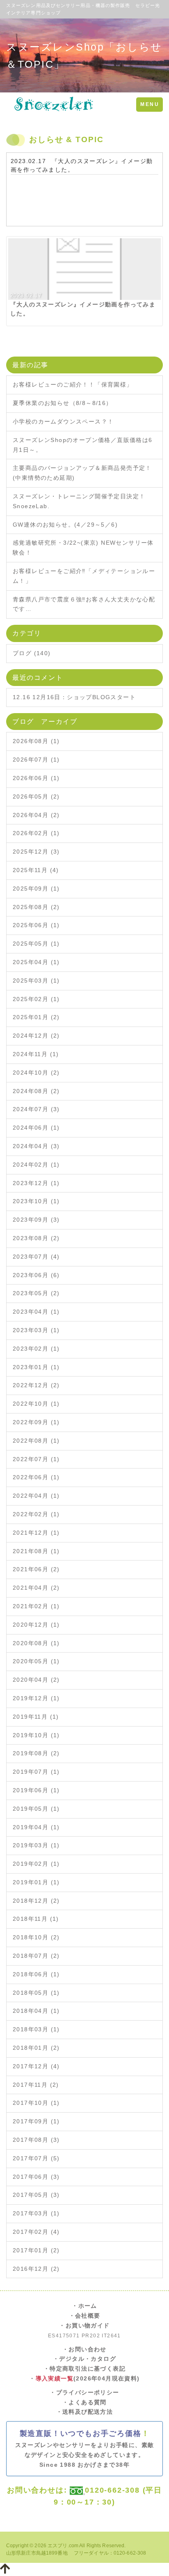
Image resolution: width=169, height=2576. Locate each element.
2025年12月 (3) (36, 852)
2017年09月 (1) (36, 2121)
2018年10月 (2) (36, 1937)
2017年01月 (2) (36, 2250)
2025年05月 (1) (36, 944)
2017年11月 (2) (36, 2085)
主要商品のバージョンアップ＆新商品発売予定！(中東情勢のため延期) (82, 473)
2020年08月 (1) (36, 1643)
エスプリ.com (63, 2546)
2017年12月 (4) (36, 2066)
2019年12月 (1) (36, 1698)
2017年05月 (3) (36, 2195)
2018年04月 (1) (36, 2011)
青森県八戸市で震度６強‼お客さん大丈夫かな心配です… (84, 604)
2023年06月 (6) (36, 1275)
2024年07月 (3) (36, 1109)
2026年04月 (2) (36, 815)
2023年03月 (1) (36, 1330)
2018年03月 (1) (36, 2029)
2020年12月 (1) (36, 1625)
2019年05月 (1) (36, 1809)
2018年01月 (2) (36, 2048)
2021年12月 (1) (36, 1533)
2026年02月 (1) (36, 833)
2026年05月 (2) (36, 797)
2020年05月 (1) (36, 1661)
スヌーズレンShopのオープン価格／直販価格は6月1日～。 (83, 445)
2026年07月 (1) (36, 760)
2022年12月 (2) (36, 1385)
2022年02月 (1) (36, 1514)
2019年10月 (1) (36, 1735)
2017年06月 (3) (36, 2177)
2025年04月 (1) (36, 962)
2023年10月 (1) (36, 1201)
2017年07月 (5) (36, 2158)
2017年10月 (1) (36, 2103)
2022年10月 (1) (36, 1404)
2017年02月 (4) (36, 2232)
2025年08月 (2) (36, 907)
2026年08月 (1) (36, 741)
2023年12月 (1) (36, 1183)
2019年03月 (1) (36, 1845)
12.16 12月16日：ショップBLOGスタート (74, 697)
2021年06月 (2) (36, 1569)
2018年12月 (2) (36, 1901)
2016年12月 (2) (36, 2269)
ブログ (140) (32, 653)
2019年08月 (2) (36, 1753)
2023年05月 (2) (36, 1293)
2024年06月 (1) (36, 1128)
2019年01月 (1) (36, 1882)
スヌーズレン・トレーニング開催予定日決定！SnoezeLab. (79, 501)
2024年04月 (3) (36, 1146)
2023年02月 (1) (36, 1349)
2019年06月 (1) (36, 1790)
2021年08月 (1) (36, 1551)
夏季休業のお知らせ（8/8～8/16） (63, 403)
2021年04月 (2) (36, 1588)
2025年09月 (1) (36, 889)
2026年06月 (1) (36, 778)
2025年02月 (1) (36, 999)
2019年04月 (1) (36, 1827)
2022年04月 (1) (36, 1496)
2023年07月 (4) (36, 1257)
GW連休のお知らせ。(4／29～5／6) (65, 525)
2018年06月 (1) (36, 1974)
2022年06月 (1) (36, 1477)
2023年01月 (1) (36, 1367)
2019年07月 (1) (36, 1772)
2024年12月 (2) (36, 1036)
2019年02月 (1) (36, 1864)
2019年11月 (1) (36, 1717)
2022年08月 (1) (36, 1441)
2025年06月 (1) (36, 925)
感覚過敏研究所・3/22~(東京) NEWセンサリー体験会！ (83, 548)
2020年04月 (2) (36, 1680)
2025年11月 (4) (36, 870)
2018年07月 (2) (36, 1956)
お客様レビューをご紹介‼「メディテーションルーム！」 (84, 576)
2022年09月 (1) (36, 1422)
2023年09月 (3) (36, 1220)
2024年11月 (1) (36, 1054)
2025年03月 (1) (36, 981)
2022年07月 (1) (36, 1459)
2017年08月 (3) (36, 2140)
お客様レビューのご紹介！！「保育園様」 (73, 384)
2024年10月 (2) (36, 1073)
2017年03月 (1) (36, 2213)
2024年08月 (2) (36, 1091)
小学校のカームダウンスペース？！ (63, 421)
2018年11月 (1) (36, 1919)
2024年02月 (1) (36, 1165)
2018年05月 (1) (36, 1993)
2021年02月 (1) (36, 1606)
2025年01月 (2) (36, 1017)
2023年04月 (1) (36, 1312)
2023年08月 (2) (36, 1238)
